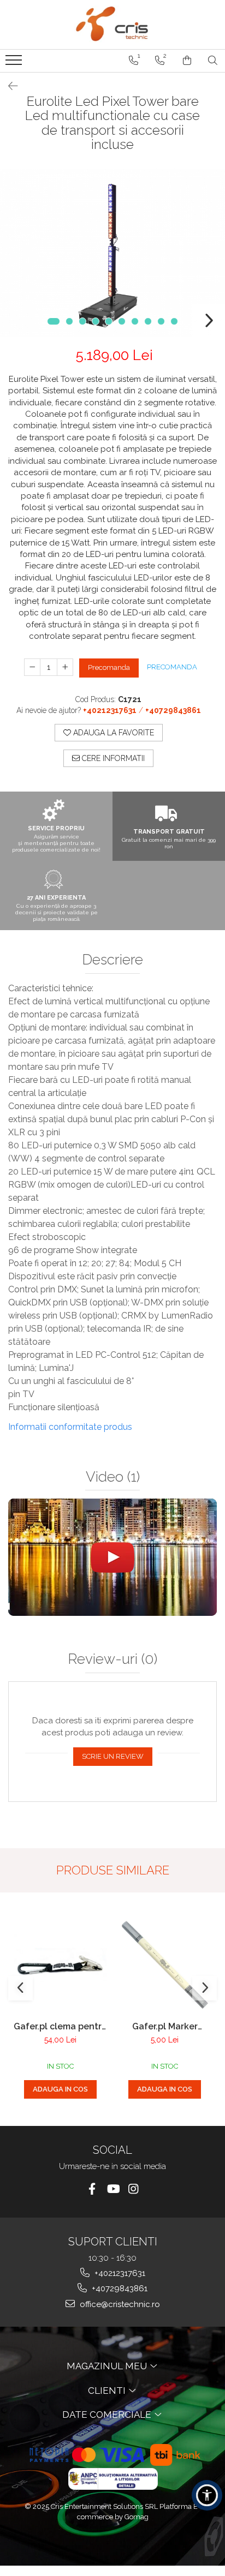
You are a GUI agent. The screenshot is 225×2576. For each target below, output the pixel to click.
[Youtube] (113, 2189)
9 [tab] (161, 321)
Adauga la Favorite (112, 733)
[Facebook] (92, 2189)
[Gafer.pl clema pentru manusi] (60, 1965)
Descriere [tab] (112, 960)
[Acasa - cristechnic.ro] (112, 25)
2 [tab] (69, 321)
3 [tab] (82, 321)
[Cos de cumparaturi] (187, 61)
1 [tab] (54, 321)
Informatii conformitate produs (70, 1427)
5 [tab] (109, 321)
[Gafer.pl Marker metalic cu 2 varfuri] (165, 1965)
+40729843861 (119, 2289)
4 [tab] (96, 321)
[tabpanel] (112, 253)
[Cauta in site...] (213, 61)
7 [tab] (135, 321)
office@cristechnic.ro (119, 2304)
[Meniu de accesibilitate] (207, 2495)
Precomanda (109, 667)
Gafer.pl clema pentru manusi (60, 2026)
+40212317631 (119, 2273)
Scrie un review (113, 1756)
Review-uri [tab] (112, 1659)
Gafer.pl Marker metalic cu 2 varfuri (165, 2026)
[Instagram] (134, 2189)
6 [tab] (122, 321)
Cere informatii (112, 758)
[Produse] (15, 63)
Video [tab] (113, 1477)
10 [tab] (174, 321)
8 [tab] (148, 321)
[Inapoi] (8, 86)
